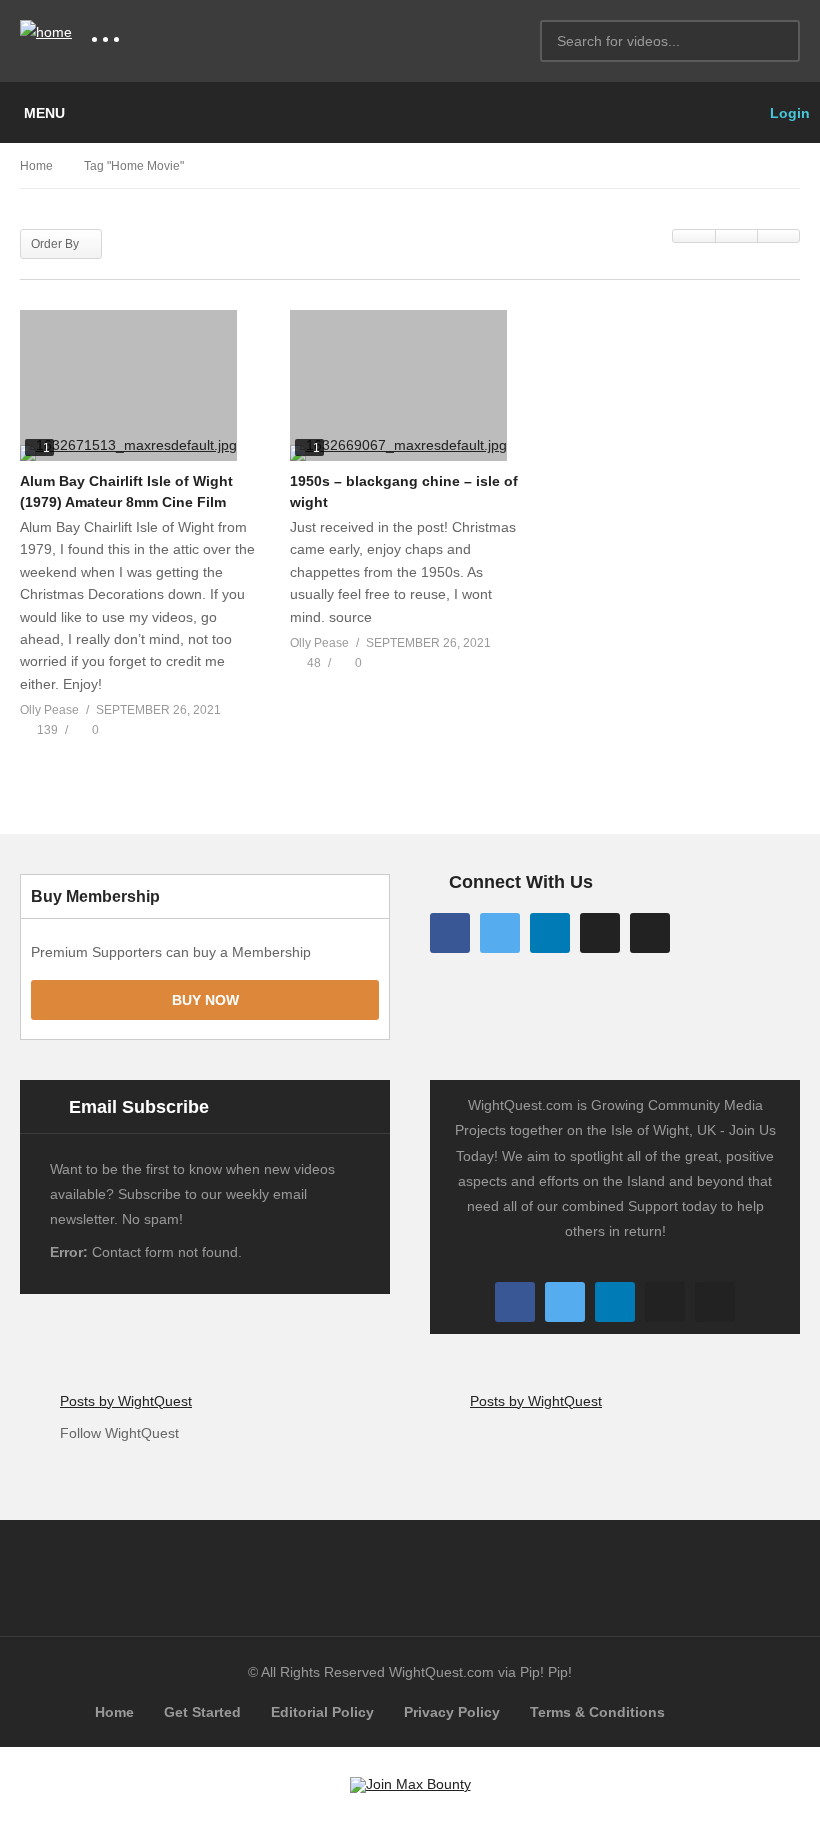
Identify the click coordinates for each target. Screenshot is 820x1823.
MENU (44, 113)
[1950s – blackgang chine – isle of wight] (410, 385)
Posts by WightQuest (126, 1401)
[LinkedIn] (550, 933)
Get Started (202, 1712)
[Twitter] (500, 933)
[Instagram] (600, 933)
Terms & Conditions (597, 1712)
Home (114, 1712)
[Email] (650, 933)
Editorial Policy (322, 1712)
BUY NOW (205, 1000)
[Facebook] (450, 933)
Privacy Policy (452, 1712)
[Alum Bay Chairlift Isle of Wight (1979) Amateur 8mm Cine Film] (140, 385)
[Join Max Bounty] (410, 1784)
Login (788, 113)
